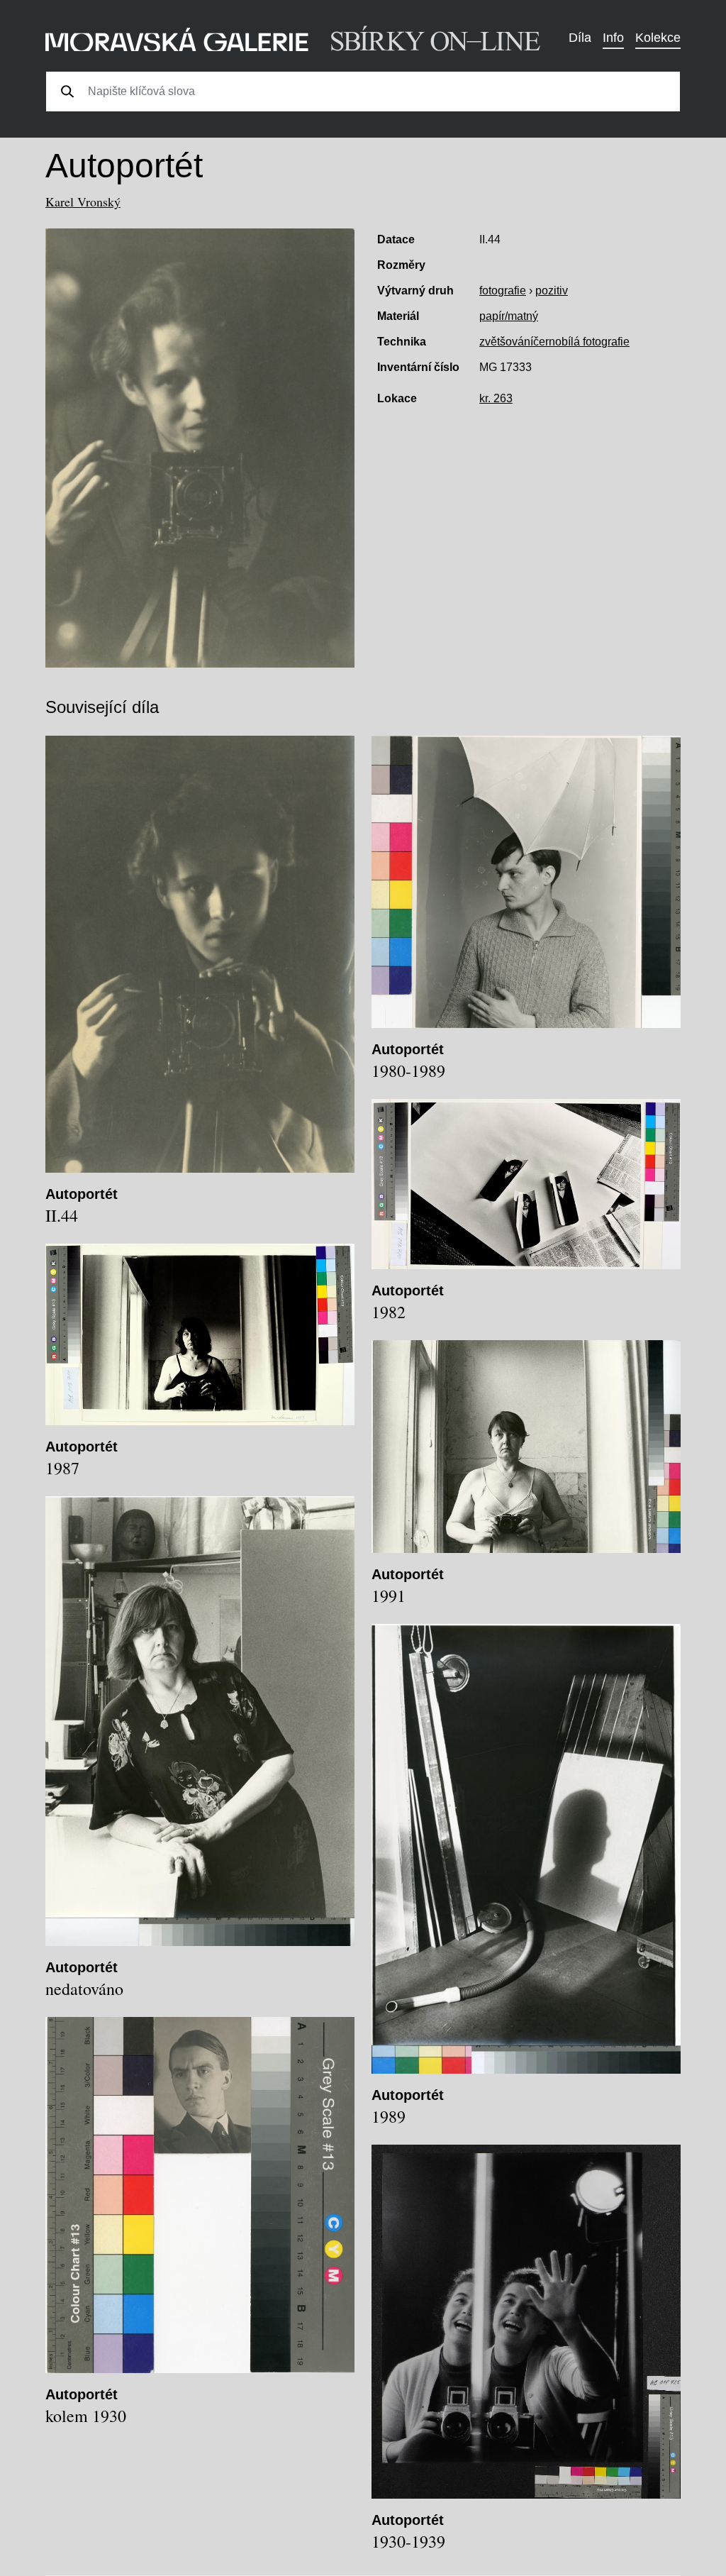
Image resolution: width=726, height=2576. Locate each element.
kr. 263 (496, 398)
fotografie (503, 291)
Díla (580, 38)
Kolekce (658, 38)
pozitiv (552, 291)
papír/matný (509, 316)
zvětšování (506, 342)
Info (613, 38)
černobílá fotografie (581, 342)
